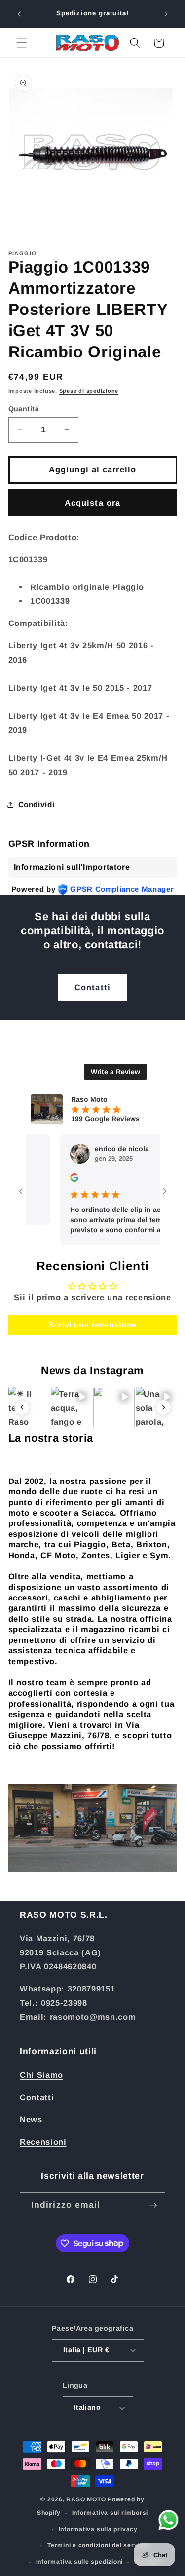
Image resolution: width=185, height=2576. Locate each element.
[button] (22, 43)
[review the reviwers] (57, 1179)
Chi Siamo (41, 2075)
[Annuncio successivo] (166, 14)
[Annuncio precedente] (19, 14)
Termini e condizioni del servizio (98, 2545)
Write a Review (115, 1072)
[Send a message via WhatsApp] (168, 2520)
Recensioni (43, 2142)
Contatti (92, 987)
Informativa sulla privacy (98, 2529)
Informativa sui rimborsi (110, 2513)
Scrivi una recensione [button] (92, 1325)
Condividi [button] (37, 804)
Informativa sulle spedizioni (80, 2562)
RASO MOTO (86, 2499)
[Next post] (163, 1407)
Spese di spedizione (89, 391)
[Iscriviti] (153, 2205)
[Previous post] (22, 1407)
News (31, 2119)
